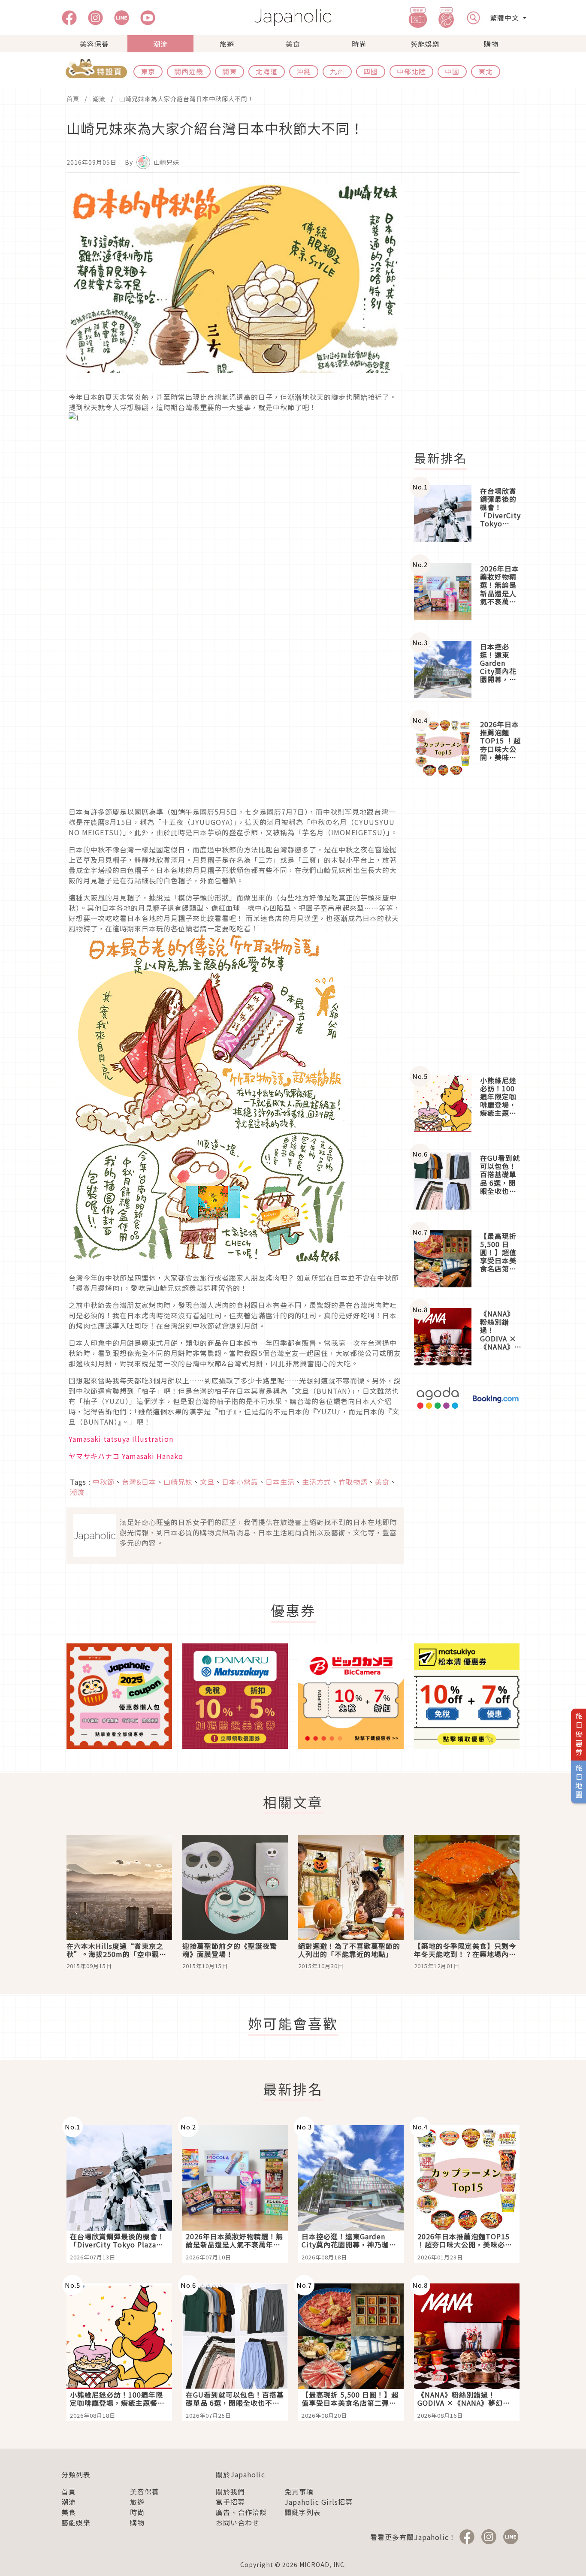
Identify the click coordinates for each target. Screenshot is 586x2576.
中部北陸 (411, 71)
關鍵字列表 (303, 2512)
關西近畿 (189, 71)
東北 (486, 71)
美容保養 (94, 44)
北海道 (267, 71)
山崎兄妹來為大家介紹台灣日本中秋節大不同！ (186, 99)
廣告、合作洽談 (241, 2512)
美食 (293, 44)
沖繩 (304, 71)
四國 (371, 71)
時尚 (359, 44)
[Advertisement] (472, 312)
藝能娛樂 (425, 44)
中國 (452, 71)
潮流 (160, 44)
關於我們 (230, 2491)
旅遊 (227, 44)
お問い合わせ (238, 2522)
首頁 (73, 99)
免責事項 (299, 2491)
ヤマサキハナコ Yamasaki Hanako (126, 1456)
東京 (148, 71)
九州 (337, 71)
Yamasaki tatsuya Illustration (121, 1439)
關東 (230, 71)
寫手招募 (230, 2502)
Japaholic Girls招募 (319, 2502)
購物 (491, 44)
